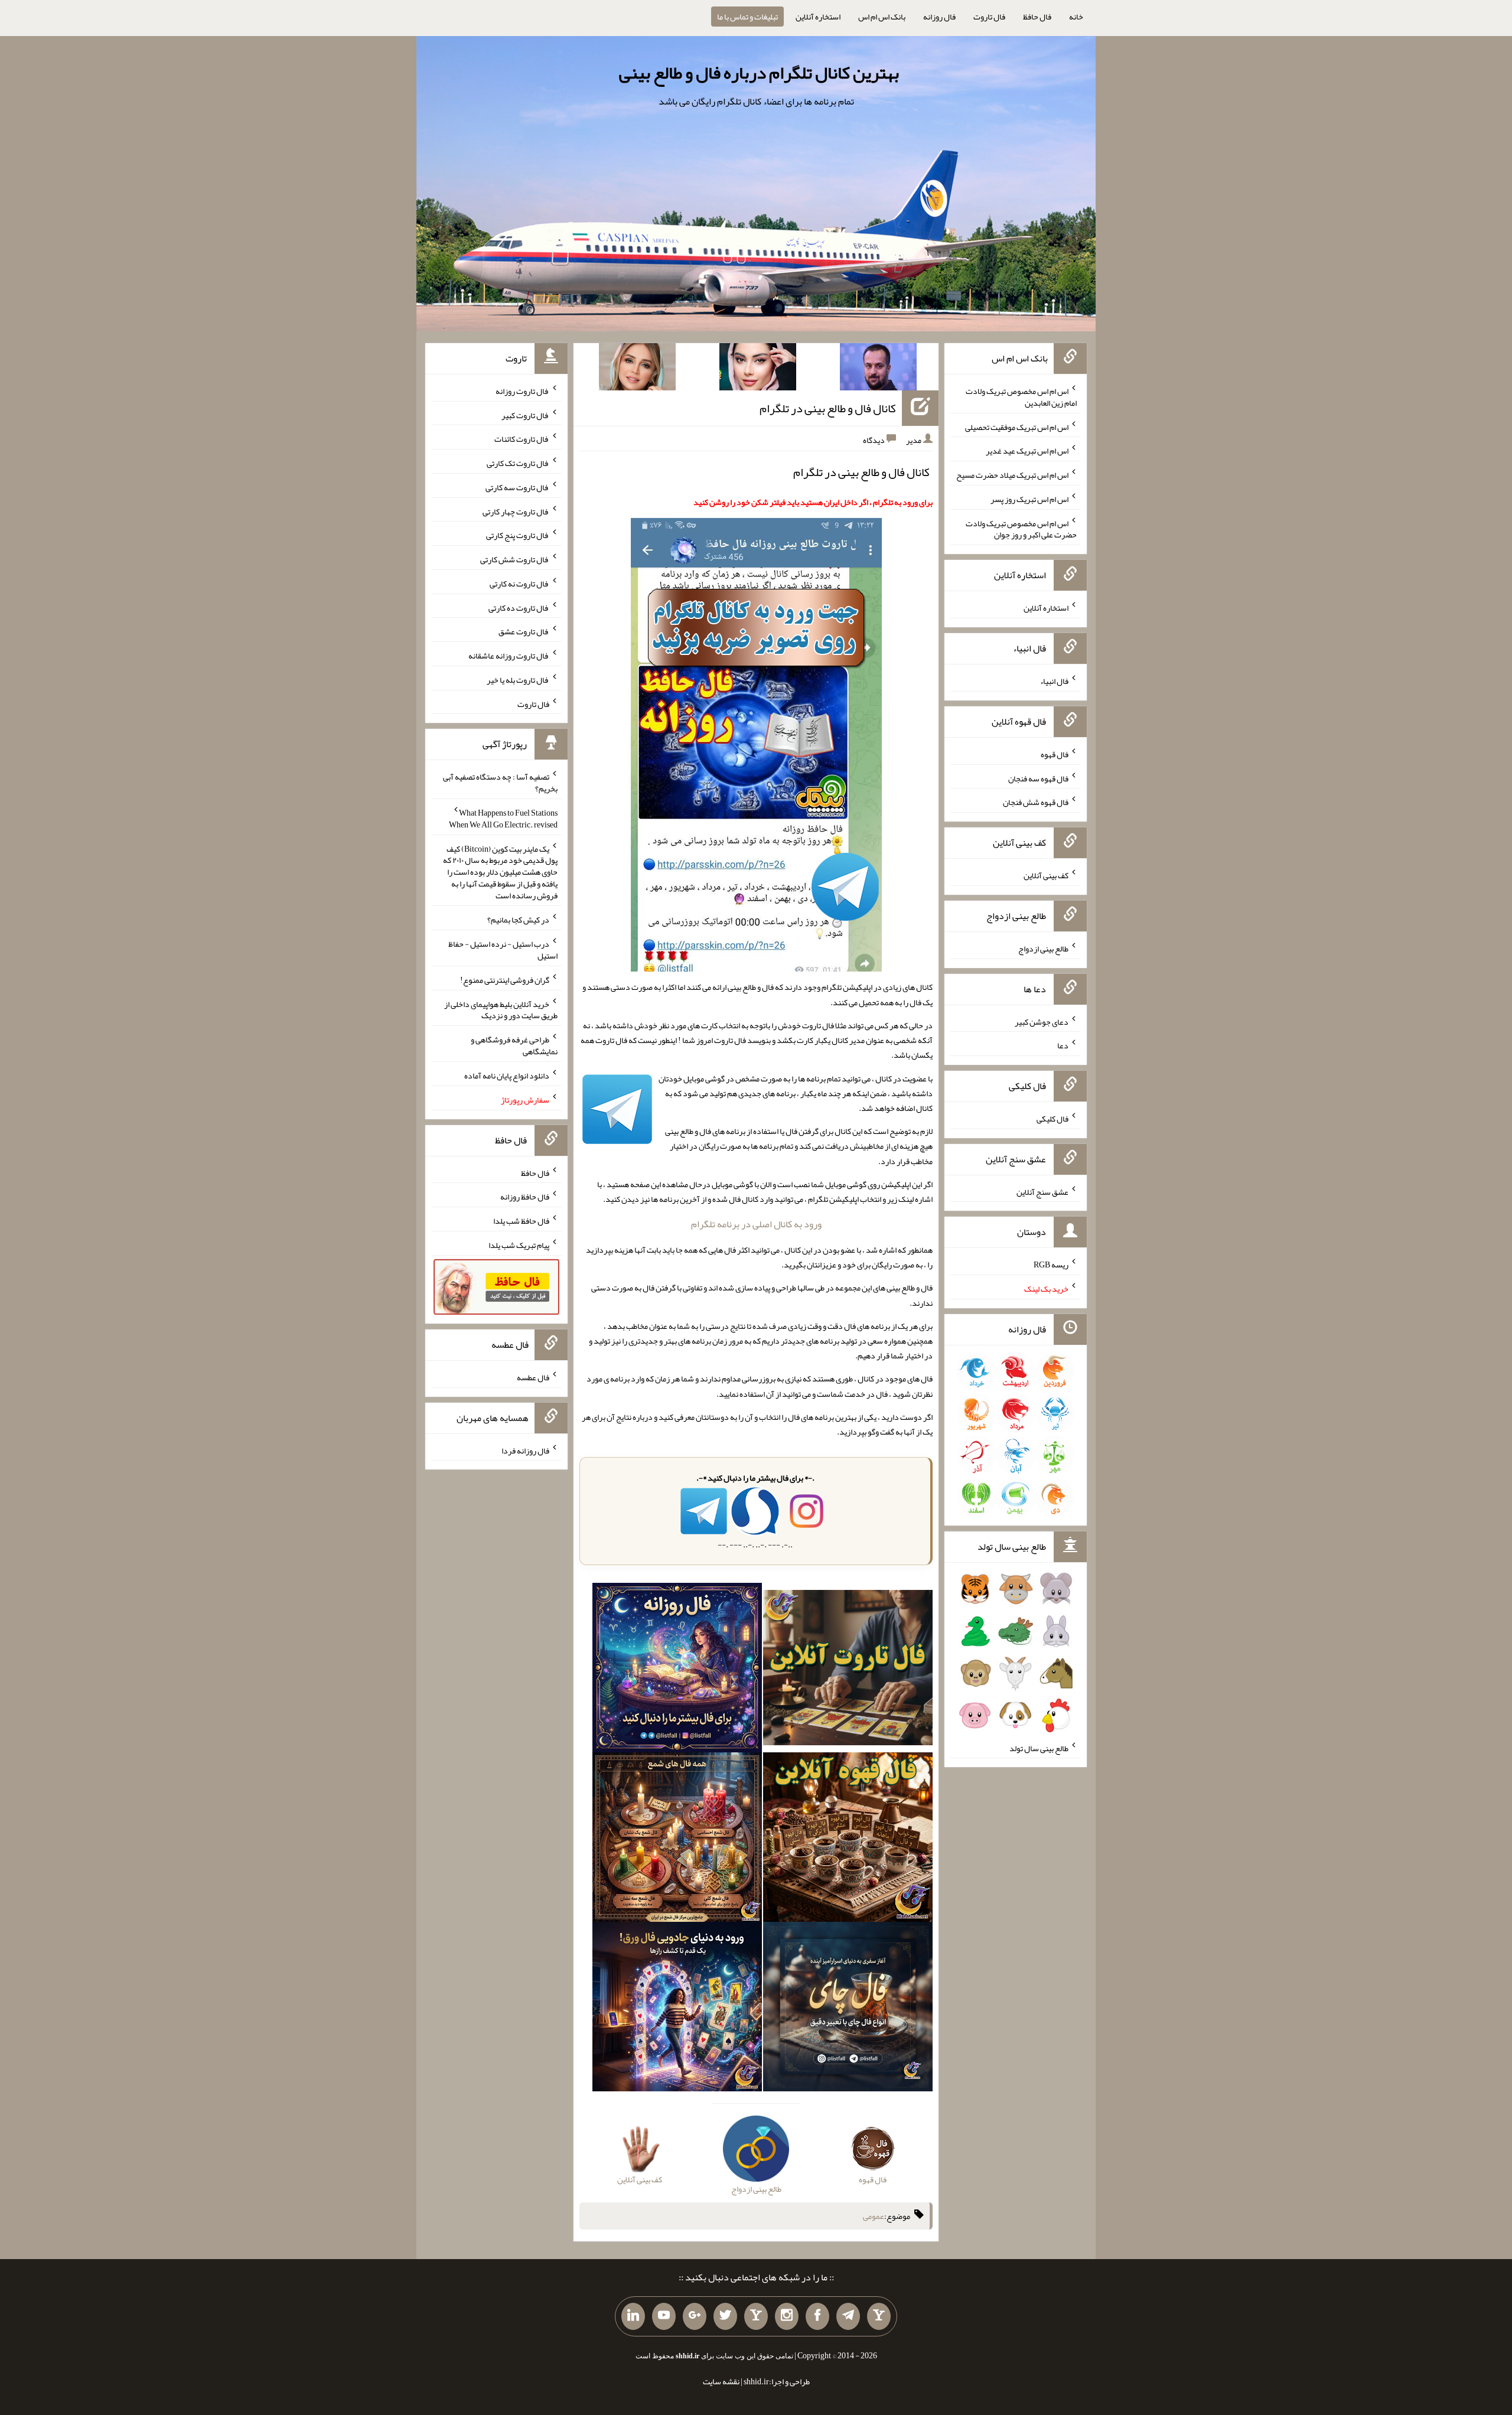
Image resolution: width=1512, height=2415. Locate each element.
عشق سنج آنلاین (1042, 1191)
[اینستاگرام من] (787, 2316)
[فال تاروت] (848, 1670)
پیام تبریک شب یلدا (519, 1245)
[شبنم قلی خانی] (637, 369)
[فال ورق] (677, 2009)
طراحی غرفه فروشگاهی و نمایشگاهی (514, 1045)
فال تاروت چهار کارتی (516, 511)
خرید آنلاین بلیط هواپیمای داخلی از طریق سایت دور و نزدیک (501, 1009)
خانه (1076, 17)
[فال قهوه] (848, 1840)
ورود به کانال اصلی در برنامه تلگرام (756, 1224)
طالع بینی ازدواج (1043, 949)
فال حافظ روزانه (525, 1197)
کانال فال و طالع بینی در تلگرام (828, 408)
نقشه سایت (721, 2381)
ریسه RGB (1051, 1264)
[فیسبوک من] (817, 2316)
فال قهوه (1055, 754)
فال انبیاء (1054, 681)
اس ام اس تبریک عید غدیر (1027, 451)
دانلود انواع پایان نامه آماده (507, 1075)
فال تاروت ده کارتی (519, 607)
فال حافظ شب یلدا (521, 1221)
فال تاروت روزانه (522, 391)
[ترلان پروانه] (758, 369)
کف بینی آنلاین (1046, 875)
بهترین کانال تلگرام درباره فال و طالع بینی (759, 73)
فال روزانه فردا (525, 1450)
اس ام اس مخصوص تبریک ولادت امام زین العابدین (1021, 397)
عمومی (874, 2216)
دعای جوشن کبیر (1042, 1021)
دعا (1063, 1045)
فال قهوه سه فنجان (1038, 778)
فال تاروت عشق (524, 631)
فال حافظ (1037, 17)
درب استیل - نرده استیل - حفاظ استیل (503, 950)
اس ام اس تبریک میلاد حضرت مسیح (1012, 475)
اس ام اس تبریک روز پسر (1029, 499)
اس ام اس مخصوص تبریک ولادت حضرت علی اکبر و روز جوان (1021, 529)
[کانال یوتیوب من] (664, 2316)
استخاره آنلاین (818, 17)
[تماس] (756, 2316)
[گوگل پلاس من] (695, 2316)
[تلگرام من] (848, 2316)
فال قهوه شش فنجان (1036, 802)
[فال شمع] (677, 1840)
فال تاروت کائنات (522, 439)
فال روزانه (939, 17)
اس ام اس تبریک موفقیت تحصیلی (1017, 426)
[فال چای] (848, 2009)
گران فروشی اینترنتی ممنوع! (505, 980)
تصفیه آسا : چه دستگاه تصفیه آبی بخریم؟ (500, 783)
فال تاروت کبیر (525, 415)
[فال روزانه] (677, 1670)
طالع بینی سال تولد (1039, 1748)
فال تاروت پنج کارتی (518, 535)
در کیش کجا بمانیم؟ (518, 920)
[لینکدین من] (633, 2316)
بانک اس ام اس (882, 17)
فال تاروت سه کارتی (517, 487)
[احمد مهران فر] (878, 369)
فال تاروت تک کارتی (518, 463)
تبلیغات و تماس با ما (747, 17)
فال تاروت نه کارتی (519, 584)
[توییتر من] (725, 2316)
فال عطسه (533, 1377)
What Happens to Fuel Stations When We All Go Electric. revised (503, 819)
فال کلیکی (1052, 1119)
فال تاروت (989, 17)
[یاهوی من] (879, 2316)
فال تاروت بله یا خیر (518, 680)
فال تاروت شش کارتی (515, 559)
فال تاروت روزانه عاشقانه (509, 656)
